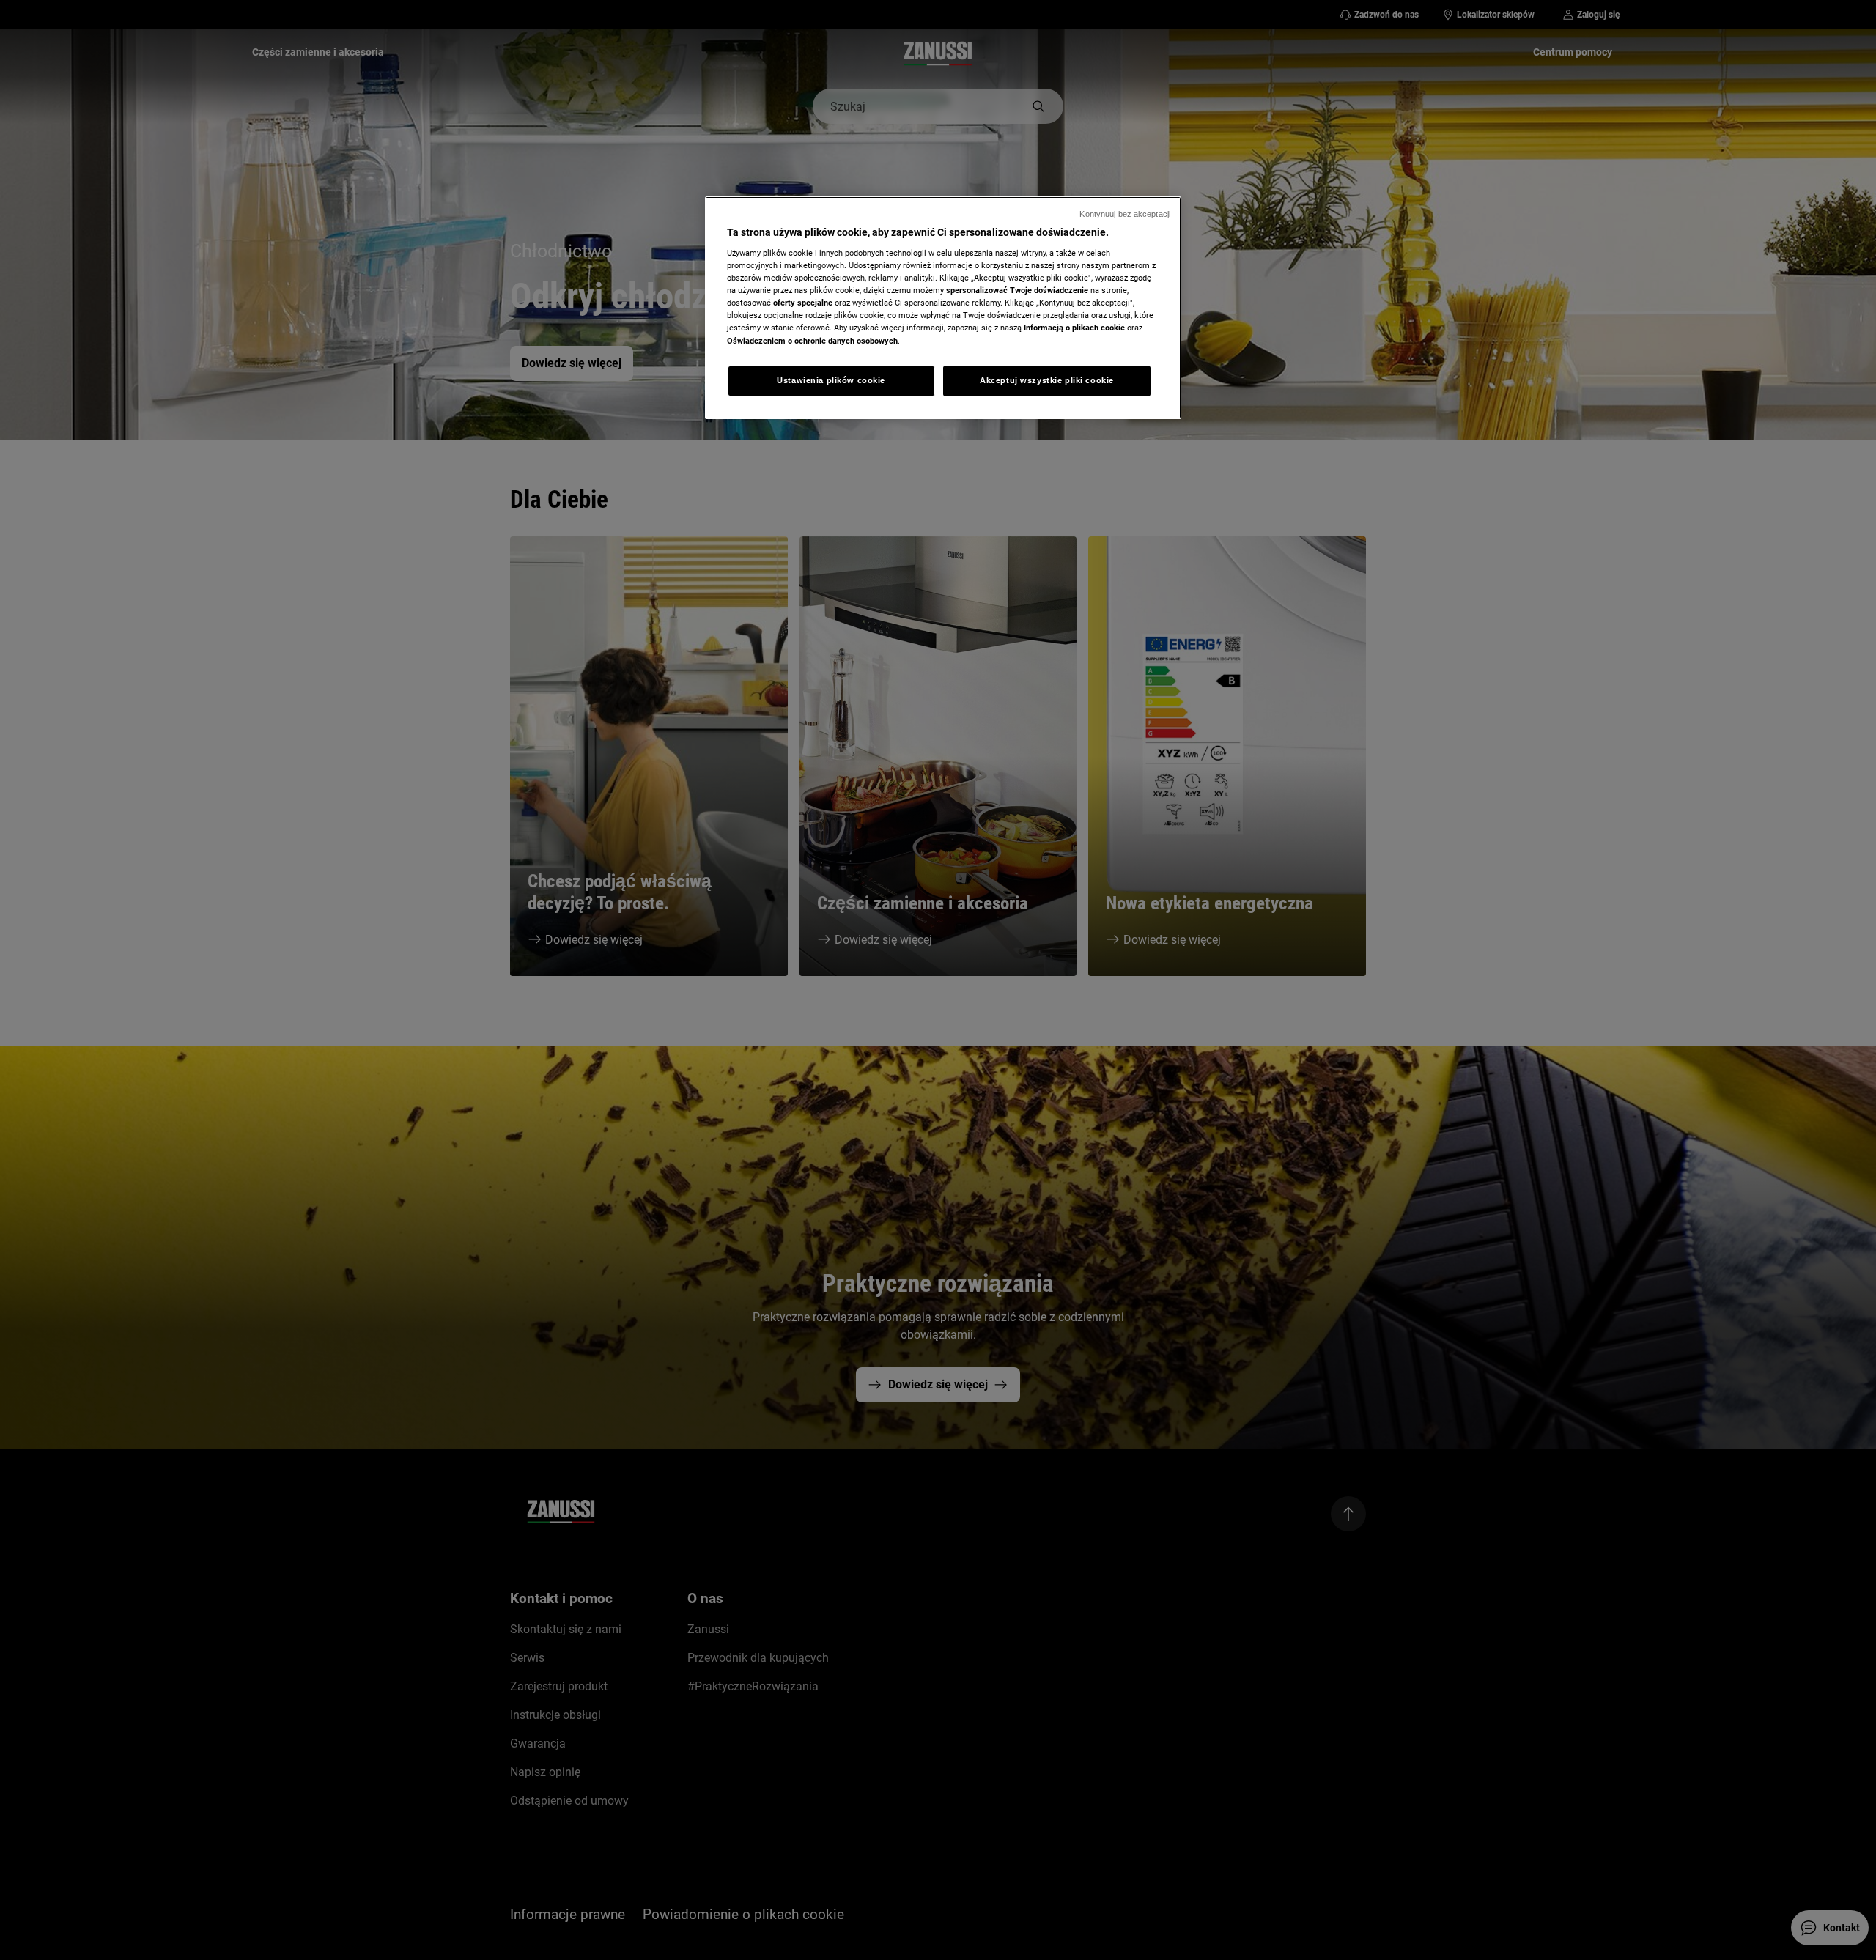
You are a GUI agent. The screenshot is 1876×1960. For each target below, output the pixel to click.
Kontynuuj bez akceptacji (1125, 214)
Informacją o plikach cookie (1074, 328)
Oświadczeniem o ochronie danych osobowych (812, 341)
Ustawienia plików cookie (831, 380)
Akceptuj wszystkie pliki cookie (1047, 380)
